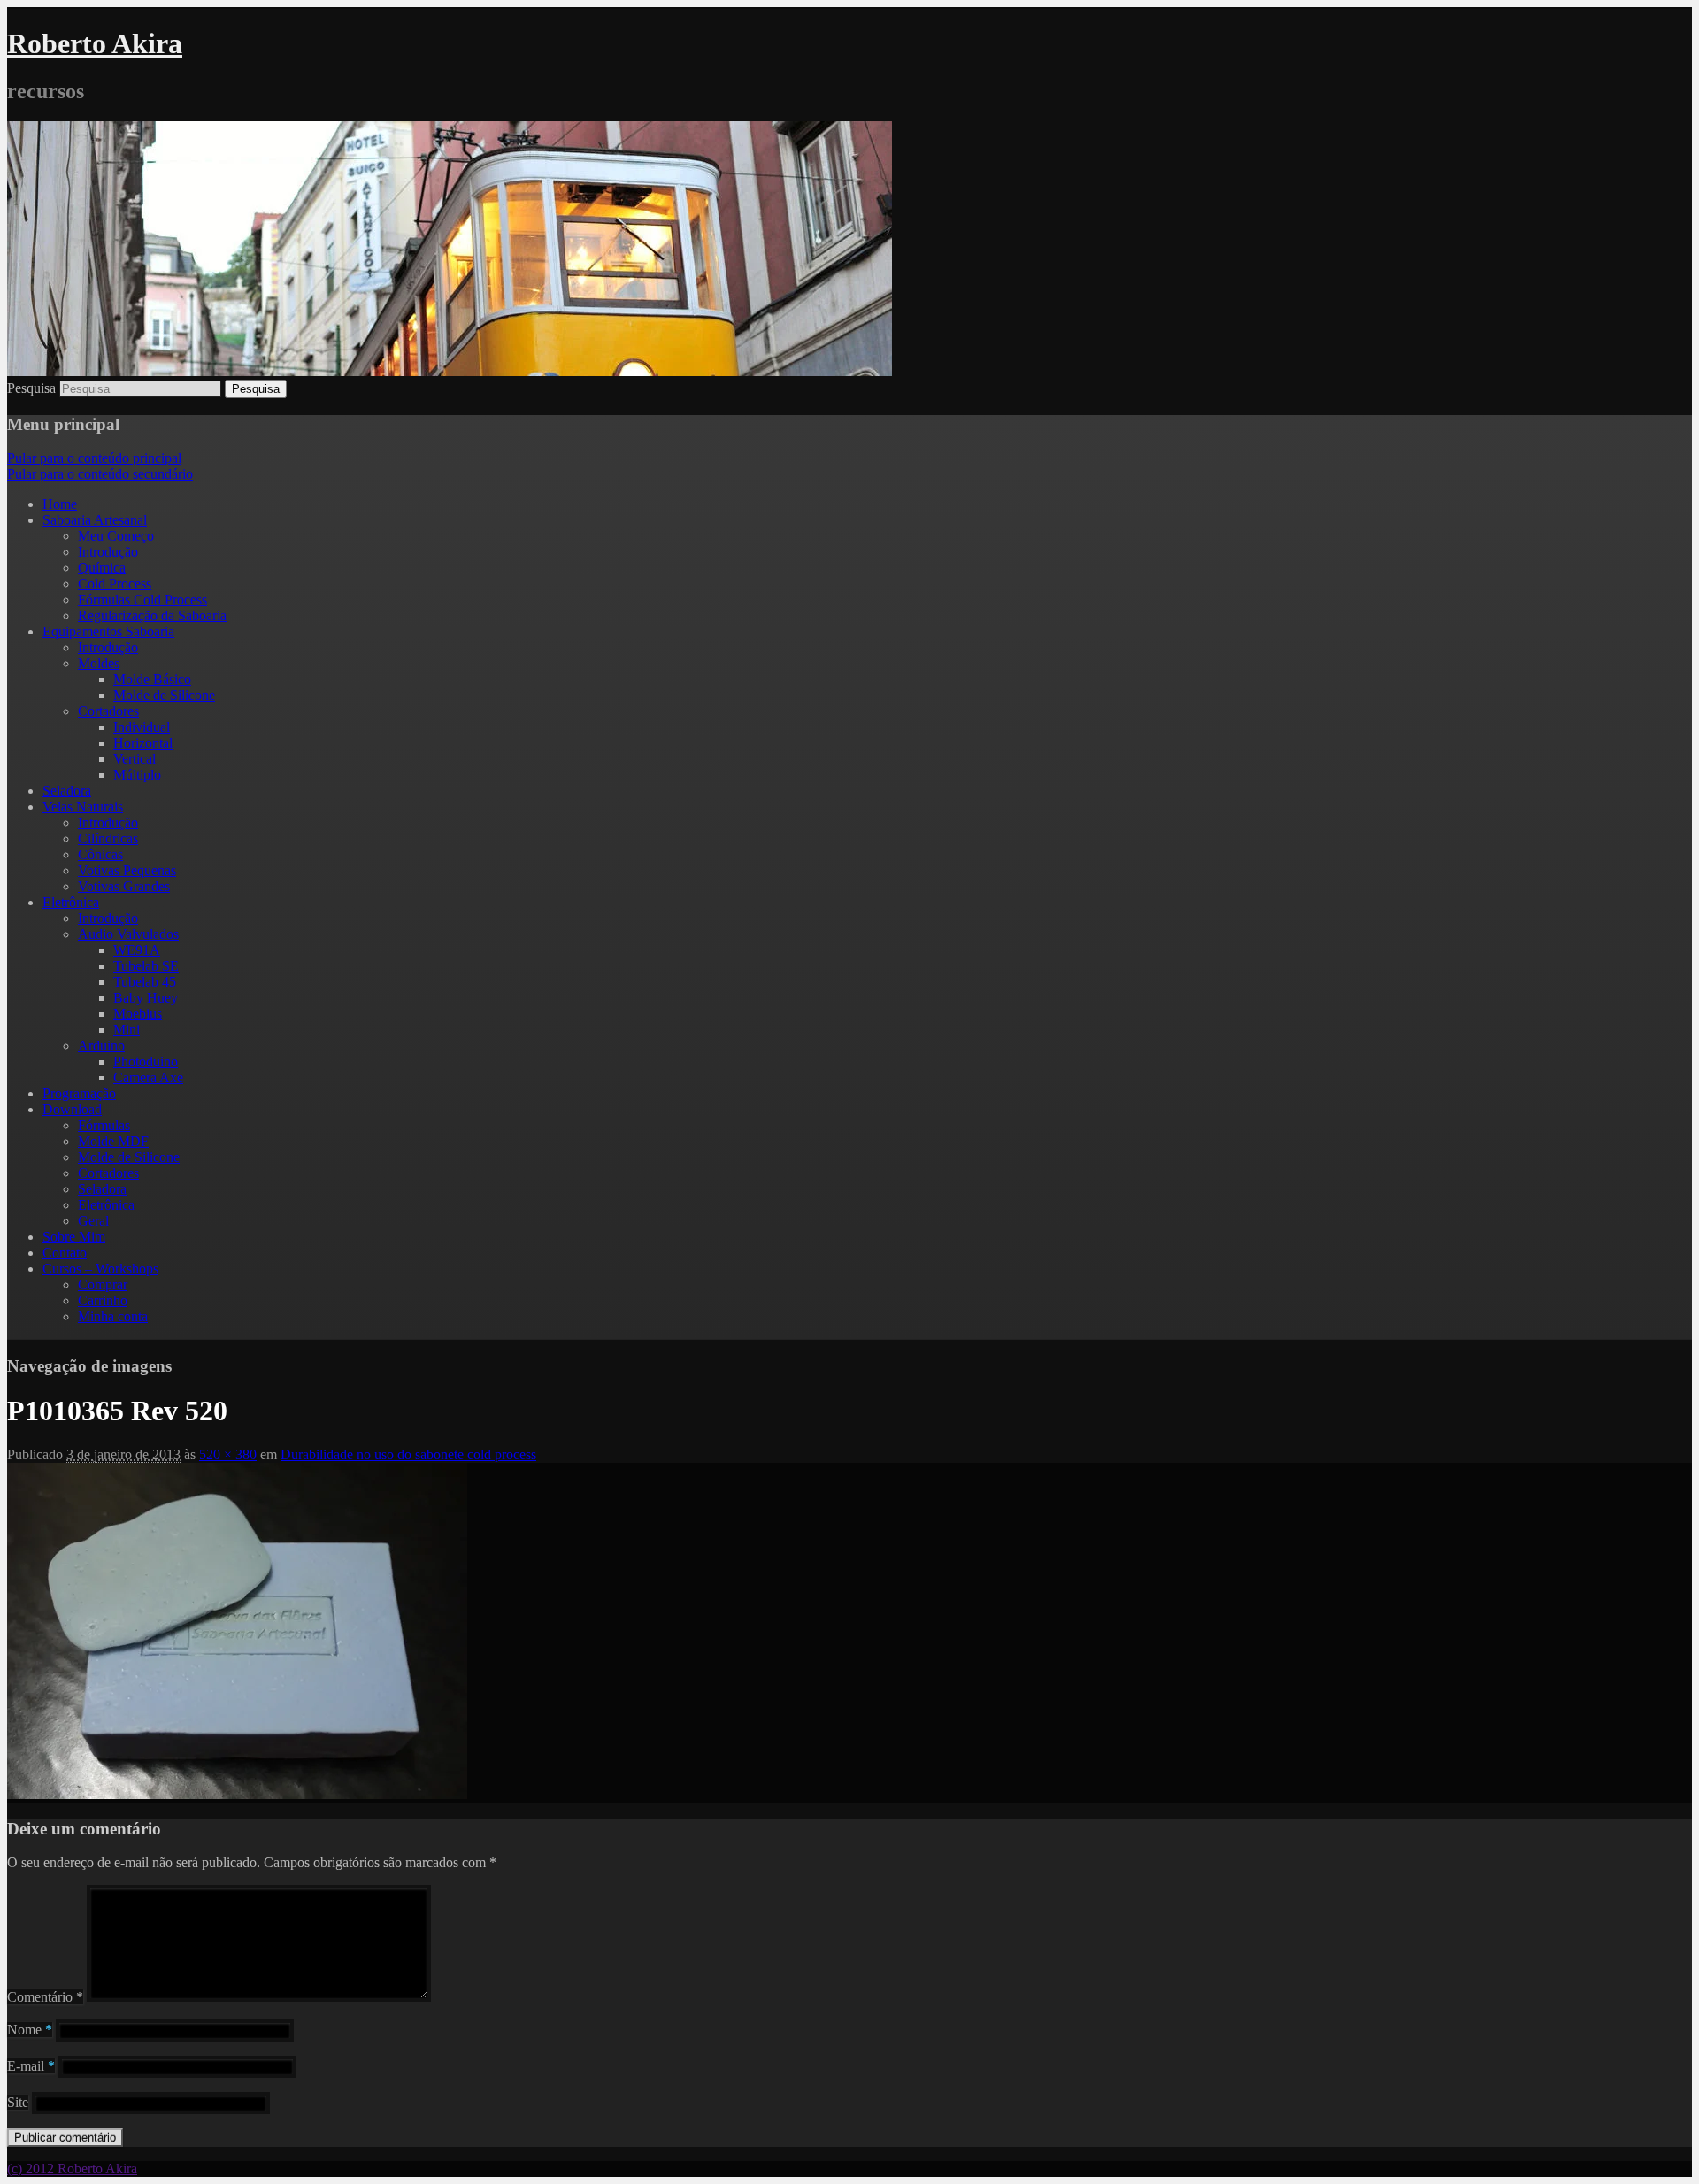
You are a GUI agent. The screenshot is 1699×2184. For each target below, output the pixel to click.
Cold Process (115, 584)
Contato (65, 1253)
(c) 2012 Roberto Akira (72, 2169)
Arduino (101, 1046)
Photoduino (146, 1061)
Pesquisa (31, 388)
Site (18, 2102)
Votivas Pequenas (127, 870)
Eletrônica (71, 902)
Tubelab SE (146, 966)
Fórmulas (104, 1125)
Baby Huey (146, 998)
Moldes (99, 663)
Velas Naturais (83, 807)
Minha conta (113, 1316)
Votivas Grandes (124, 886)
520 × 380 (228, 1454)
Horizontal (143, 743)
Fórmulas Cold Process (142, 600)
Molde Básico (152, 679)
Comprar (103, 1284)
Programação (79, 1093)
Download (72, 1109)
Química (102, 568)
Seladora (67, 791)
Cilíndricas (108, 838)
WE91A (137, 950)
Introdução (108, 552)
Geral (93, 1221)
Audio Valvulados (128, 934)
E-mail (31, 2066)
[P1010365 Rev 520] (237, 1794)
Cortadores (108, 711)
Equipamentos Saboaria (108, 631)
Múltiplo (137, 775)
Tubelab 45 (145, 982)
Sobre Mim (74, 1237)
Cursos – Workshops (100, 1269)
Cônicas (100, 854)
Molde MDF (113, 1141)
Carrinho (103, 1300)
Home (60, 504)
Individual (142, 727)
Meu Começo (116, 536)
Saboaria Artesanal (95, 520)
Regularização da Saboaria (152, 615)
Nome (30, 2030)
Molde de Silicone (164, 695)
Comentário (45, 1997)
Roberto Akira (95, 43)
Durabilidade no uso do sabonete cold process (408, 1454)
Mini (127, 1030)
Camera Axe (148, 1077)
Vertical (135, 759)
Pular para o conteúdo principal (94, 458)
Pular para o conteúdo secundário (100, 474)
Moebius (138, 1014)
